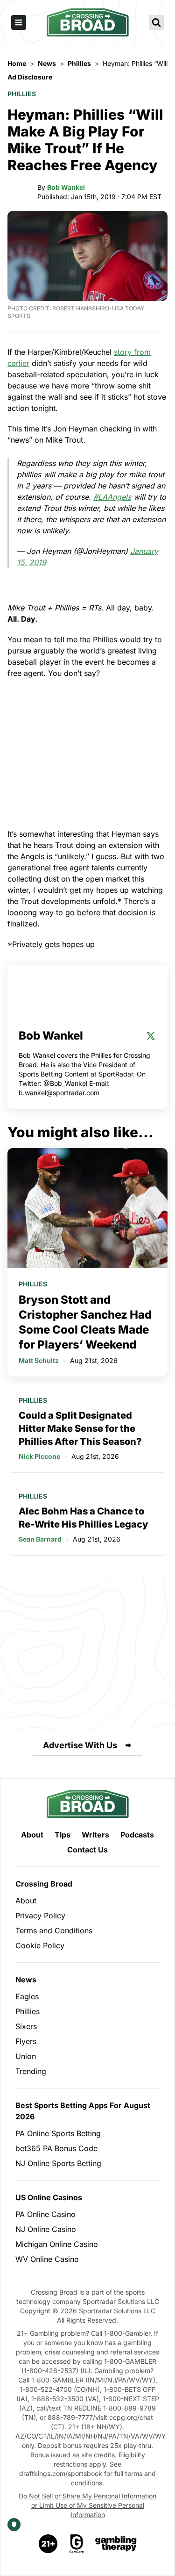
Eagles (27, 1996)
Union (26, 2056)
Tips (63, 1835)
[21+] (49, 2544)
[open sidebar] (19, 22)
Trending (31, 2071)
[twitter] (151, 1036)
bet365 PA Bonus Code (56, 2148)
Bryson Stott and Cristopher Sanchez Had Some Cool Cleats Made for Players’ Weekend (85, 1322)
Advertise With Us (80, 1745)
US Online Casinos (49, 2197)
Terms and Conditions (54, 1930)
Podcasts (137, 1835)
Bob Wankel (66, 187)
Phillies (22, 94)
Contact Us (87, 1850)
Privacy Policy (40, 1916)
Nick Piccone (39, 1456)
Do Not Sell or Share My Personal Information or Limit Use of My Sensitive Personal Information (87, 2505)
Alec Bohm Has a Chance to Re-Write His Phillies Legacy (83, 1518)
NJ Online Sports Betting (58, 2163)
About (32, 1835)
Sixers (26, 2026)
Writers (95, 1835)
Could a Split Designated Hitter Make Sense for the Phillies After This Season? (80, 1428)
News (26, 1980)
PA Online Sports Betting (58, 2133)
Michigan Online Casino (57, 2244)
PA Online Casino (45, 2214)
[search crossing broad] (156, 22)
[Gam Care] (77, 2544)
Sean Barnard (40, 1539)
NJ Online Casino (46, 2229)
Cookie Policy (40, 1945)
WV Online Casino (47, 2259)
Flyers (26, 2041)
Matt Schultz (39, 1360)
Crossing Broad (44, 1884)
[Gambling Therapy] (116, 2544)
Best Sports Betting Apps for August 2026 (83, 2111)
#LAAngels (112, 497)
